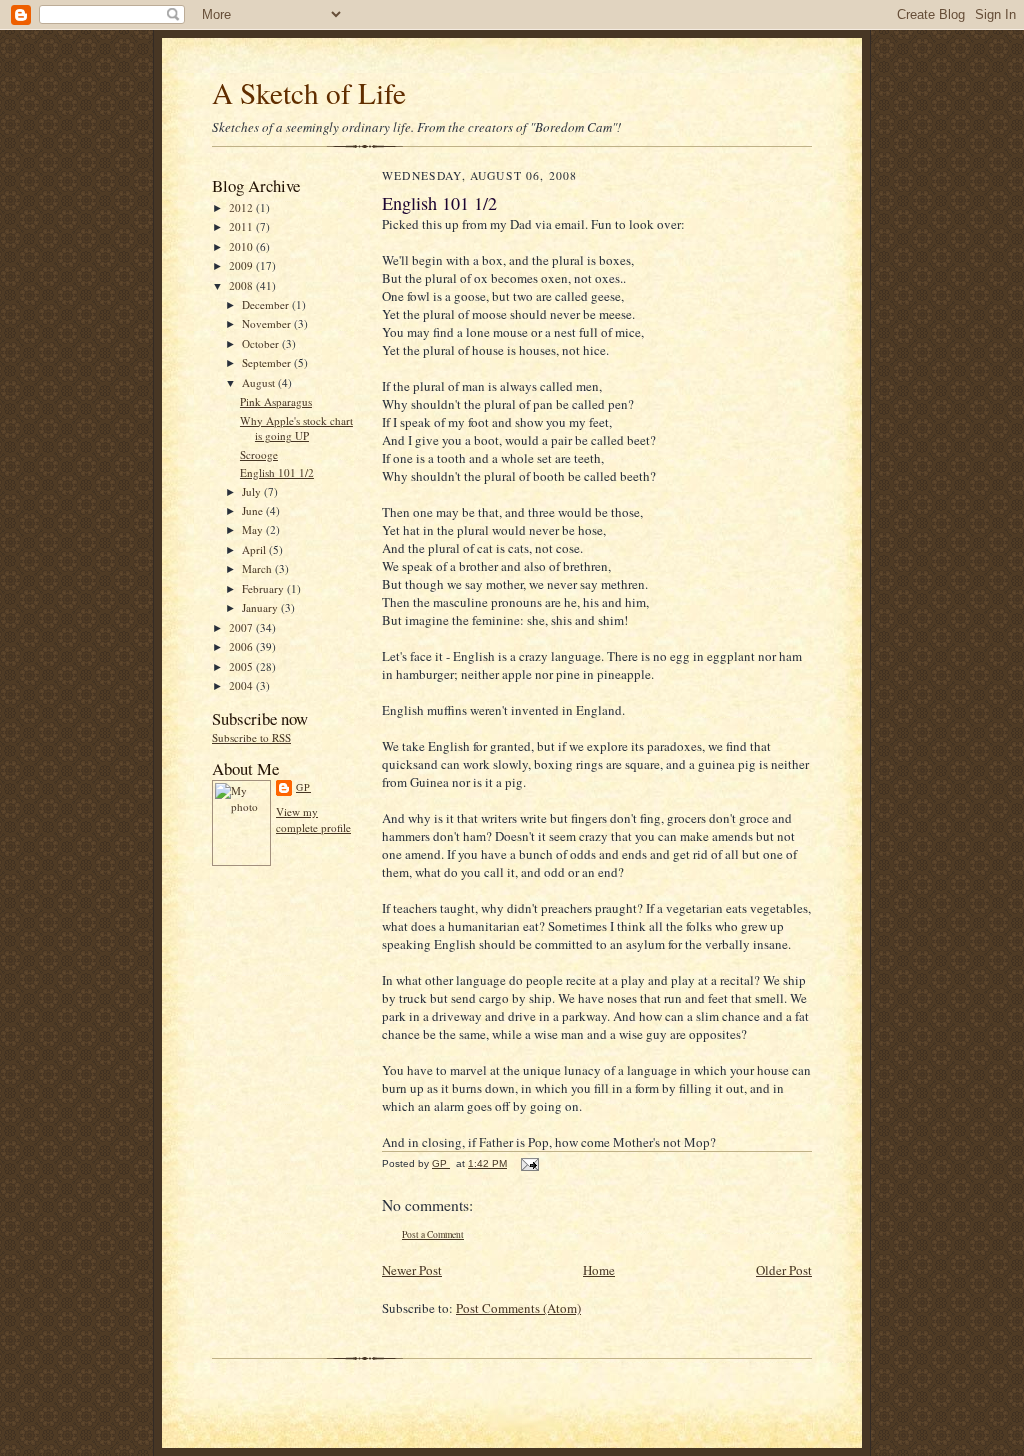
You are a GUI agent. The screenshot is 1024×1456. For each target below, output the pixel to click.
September (268, 362)
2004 (242, 685)
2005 (242, 666)
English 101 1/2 (277, 472)
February (264, 588)
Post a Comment (433, 1234)
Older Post (784, 1270)
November (268, 323)
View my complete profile (313, 819)
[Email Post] (529, 1163)
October (262, 343)
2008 (242, 285)
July (253, 491)
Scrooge (259, 454)
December (267, 304)
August (260, 382)
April (255, 549)
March (258, 568)
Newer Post (412, 1270)
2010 (242, 246)
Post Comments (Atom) (518, 1308)
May (254, 529)
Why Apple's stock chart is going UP (296, 428)
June (254, 510)
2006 (242, 646)
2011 (242, 226)
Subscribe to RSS (251, 737)
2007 (242, 627)
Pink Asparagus (276, 401)
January (261, 607)
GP (303, 787)
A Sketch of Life (309, 92)
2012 (242, 207)
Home (599, 1270)
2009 (242, 265)
